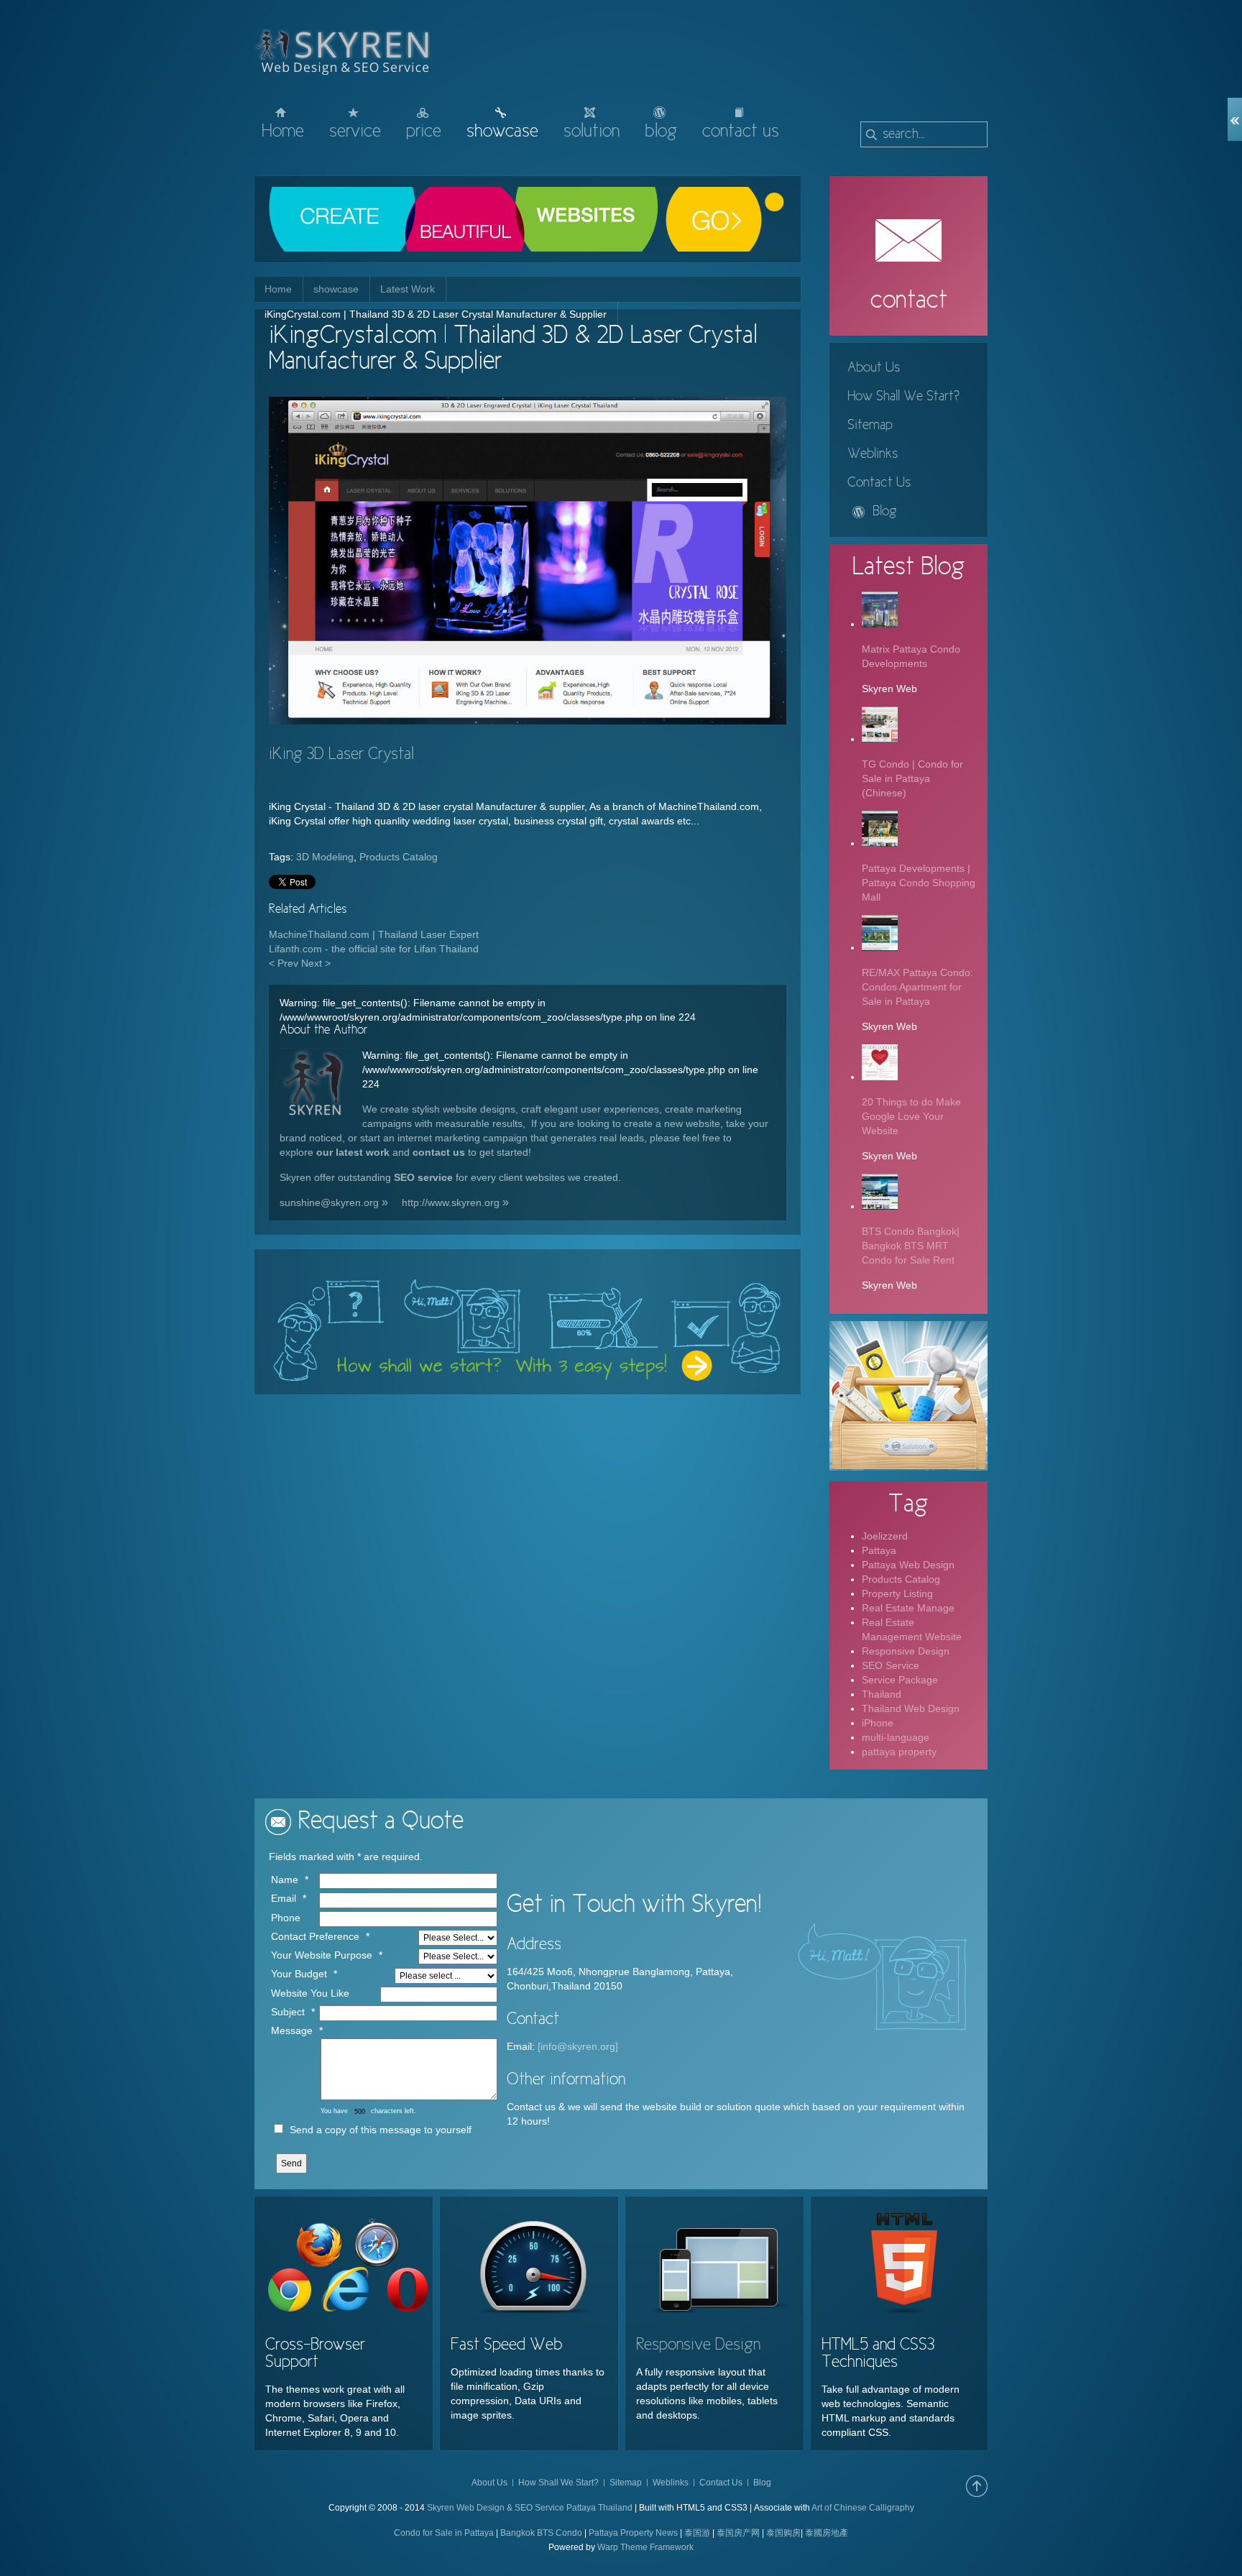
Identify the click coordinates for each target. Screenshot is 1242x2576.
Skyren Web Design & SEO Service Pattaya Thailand (530, 2508)
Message (292, 2030)
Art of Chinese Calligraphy (863, 2508)
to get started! (498, 1152)
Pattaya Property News (633, 2533)
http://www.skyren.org (451, 1202)
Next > (316, 963)
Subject (288, 2012)
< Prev (284, 963)
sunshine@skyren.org (329, 1202)
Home (278, 289)
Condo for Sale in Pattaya (444, 2533)
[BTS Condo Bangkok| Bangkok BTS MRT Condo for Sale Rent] (880, 1206)
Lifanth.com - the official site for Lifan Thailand (374, 949)
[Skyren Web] (316, 1086)
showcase (336, 289)
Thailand (882, 1694)
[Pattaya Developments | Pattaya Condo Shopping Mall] (880, 843)
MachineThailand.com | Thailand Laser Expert (374, 934)
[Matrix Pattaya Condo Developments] (880, 624)
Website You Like (310, 1993)
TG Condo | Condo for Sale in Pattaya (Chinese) (912, 778)
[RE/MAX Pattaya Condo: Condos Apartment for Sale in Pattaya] (880, 947)
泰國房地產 (827, 2533)
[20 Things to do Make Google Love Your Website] (880, 1077)
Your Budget (299, 1974)
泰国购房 (783, 2533)
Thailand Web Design (911, 1708)
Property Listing (897, 1593)
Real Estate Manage (908, 1608)
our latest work (353, 1152)
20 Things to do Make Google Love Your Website (911, 1116)
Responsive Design (906, 1651)
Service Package (900, 1680)
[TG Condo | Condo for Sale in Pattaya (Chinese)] (880, 739)
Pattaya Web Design (908, 1565)
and (401, 1152)
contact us (439, 1152)
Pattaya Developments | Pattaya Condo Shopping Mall (919, 883)
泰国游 (697, 2533)
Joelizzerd (885, 1536)
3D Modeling (325, 857)
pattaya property (899, 1752)
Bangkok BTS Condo (541, 2533)
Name (285, 1880)
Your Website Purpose (322, 1955)
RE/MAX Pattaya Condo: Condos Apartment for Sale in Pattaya (917, 987)
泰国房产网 (738, 2533)
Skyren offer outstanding (335, 1177)
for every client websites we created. (538, 1177)
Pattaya (879, 1550)
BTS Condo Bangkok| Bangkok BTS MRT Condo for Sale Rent (911, 1246)
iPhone (878, 1723)
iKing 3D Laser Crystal (341, 755)
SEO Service (891, 1665)
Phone (286, 1918)
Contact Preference (315, 1936)
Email (284, 1898)
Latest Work (408, 289)
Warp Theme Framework (645, 2547)
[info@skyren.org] (578, 2046)
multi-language (896, 1737)
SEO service (423, 1177)
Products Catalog (399, 857)
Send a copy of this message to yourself (381, 2130)
